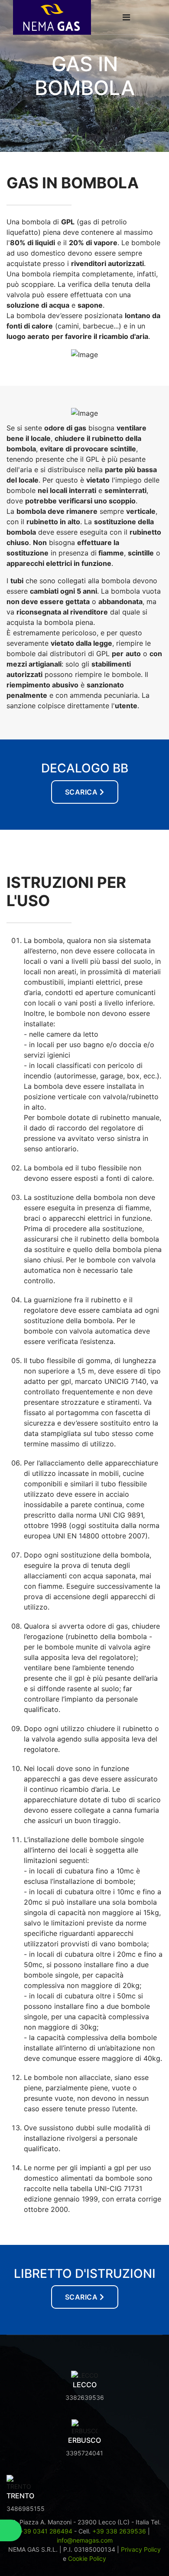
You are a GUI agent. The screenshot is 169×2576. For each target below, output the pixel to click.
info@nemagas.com (85, 2540)
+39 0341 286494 (46, 2531)
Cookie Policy (87, 2558)
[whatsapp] (11, 2530)
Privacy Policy (141, 2549)
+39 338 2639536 (119, 2531)
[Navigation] (126, 17)
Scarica (81, 792)
